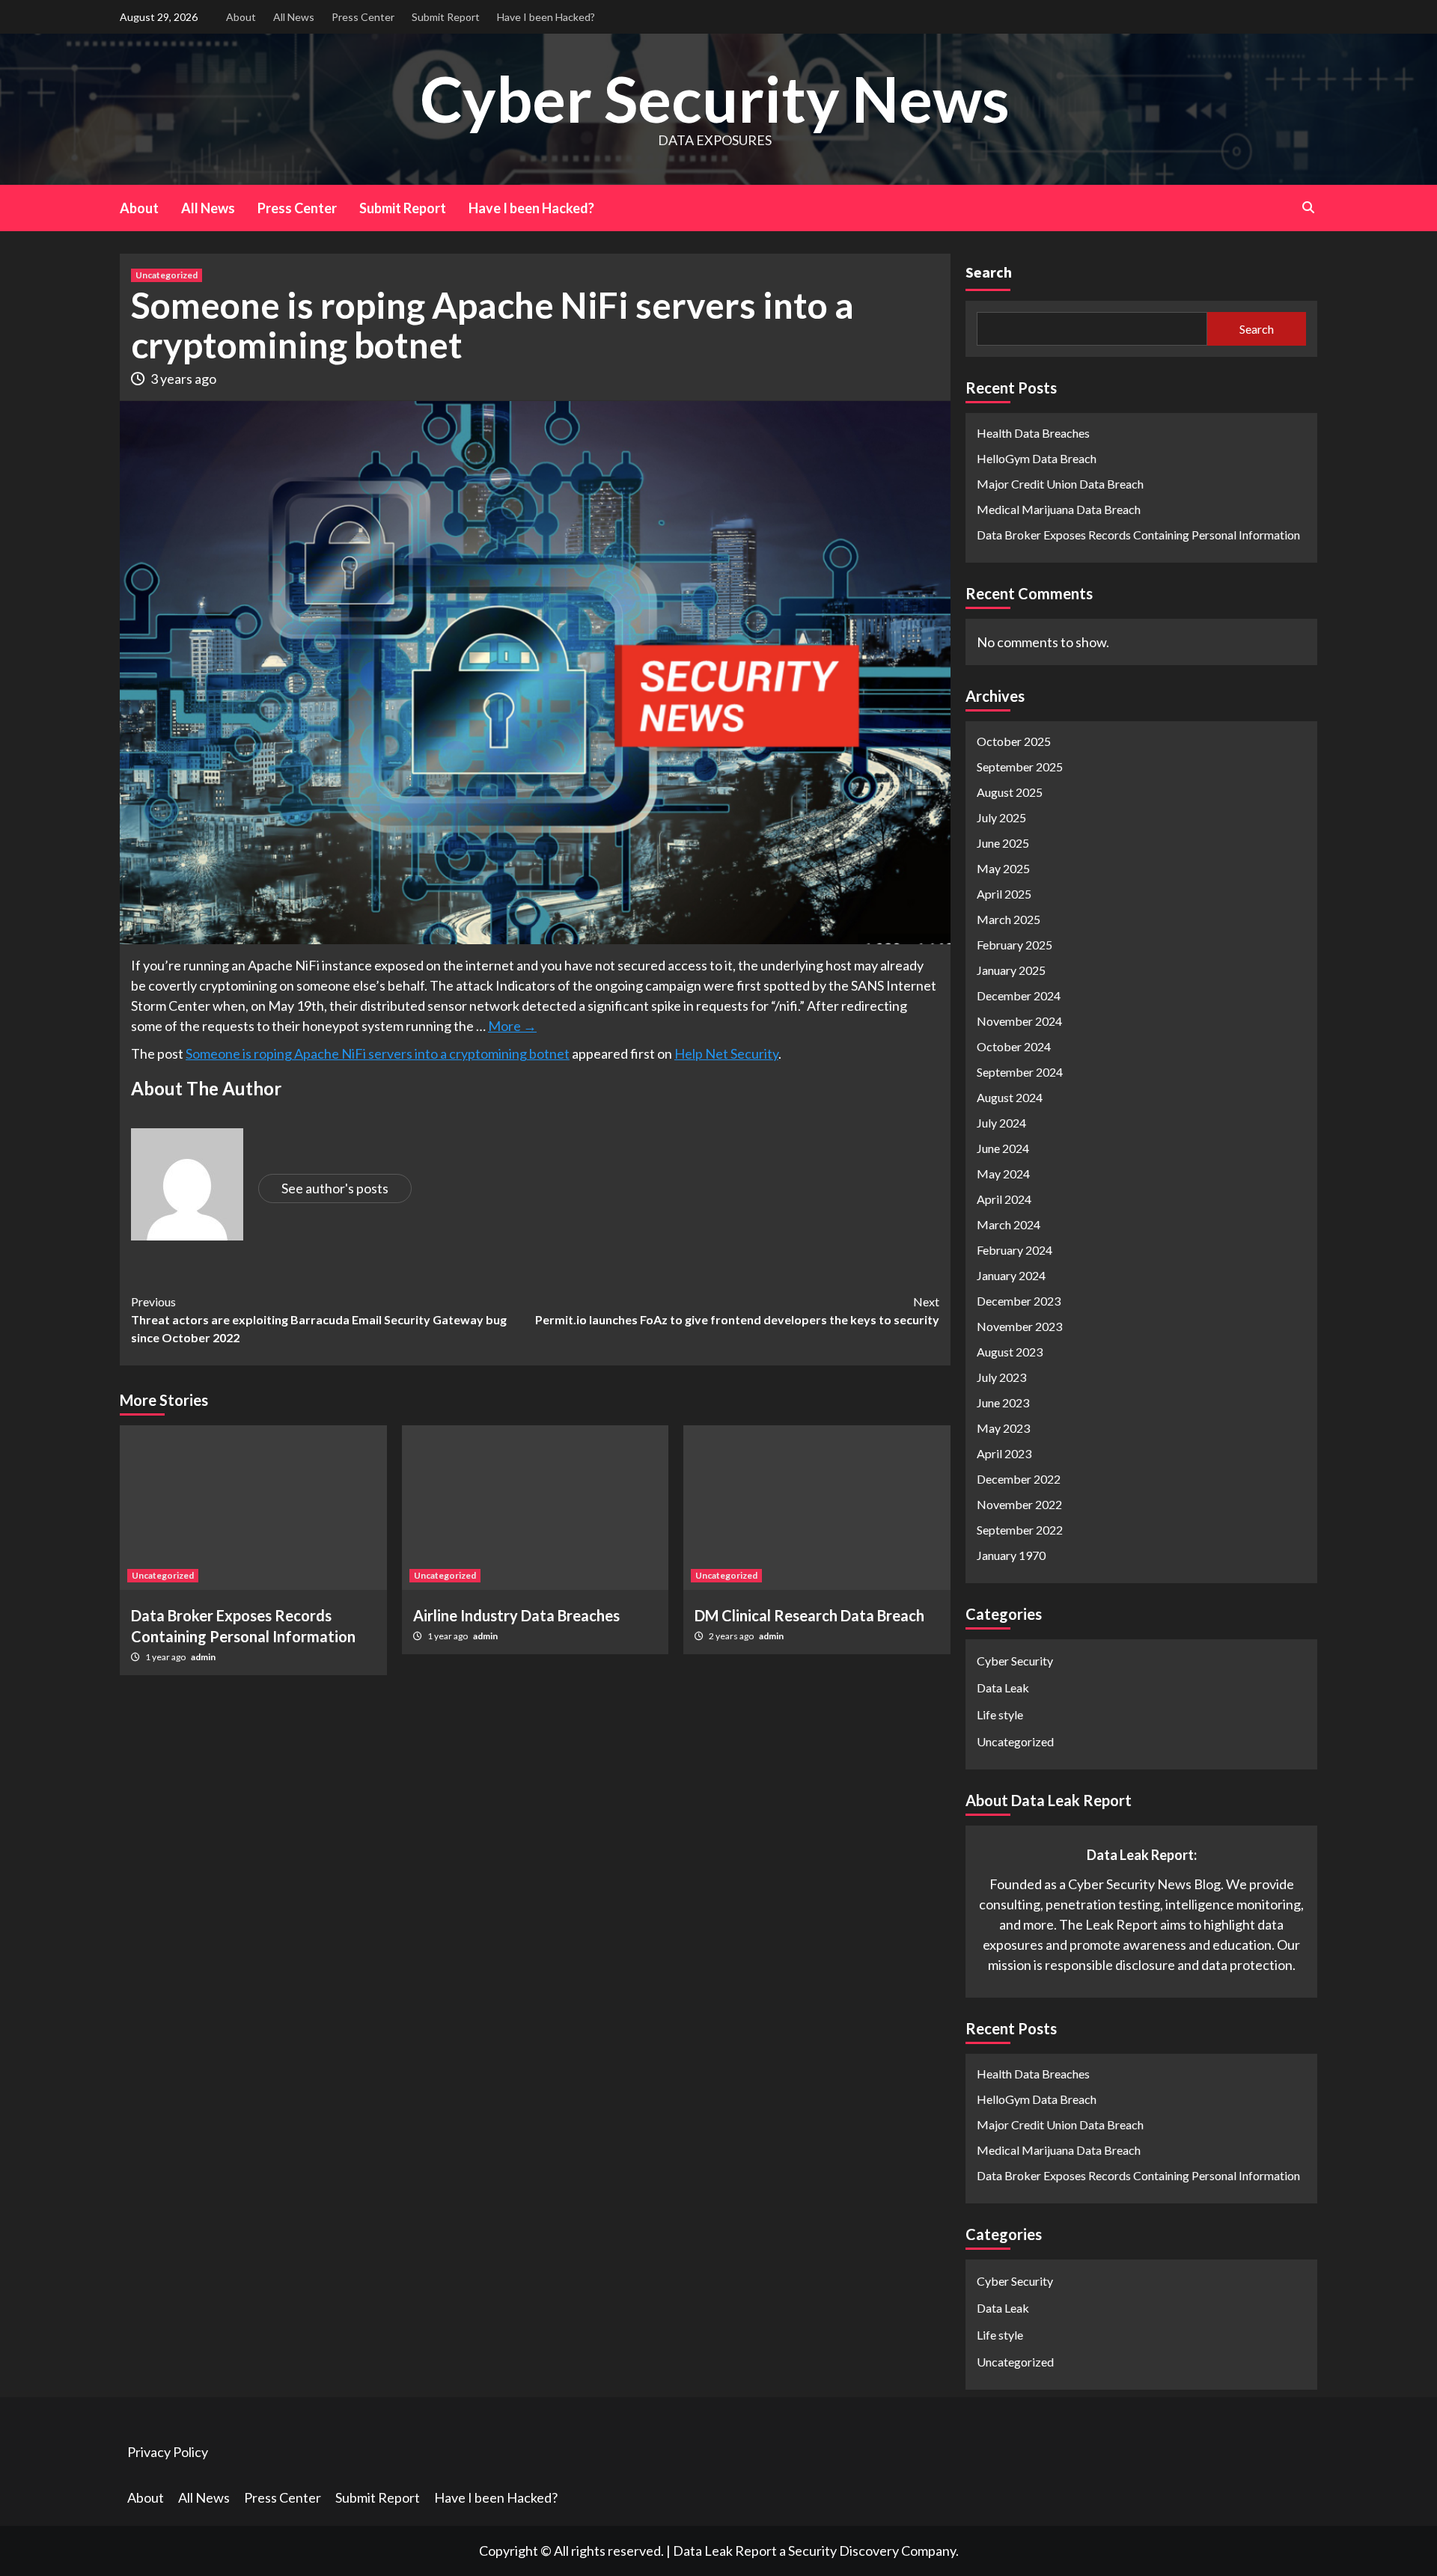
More (512, 1026)
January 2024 (1011, 1275)
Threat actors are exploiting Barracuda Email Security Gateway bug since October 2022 (319, 1319)
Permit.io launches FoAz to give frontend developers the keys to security (737, 1310)
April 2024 (1004, 1199)
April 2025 (1004, 894)
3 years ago (183, 379)
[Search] (1308, 207)
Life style (1000, 1714)
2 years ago (732, 1636)
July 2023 (1001, 1377)
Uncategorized (167, 275)
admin (203, 1657)
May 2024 (1003, 1174)
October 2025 (1014, 741)
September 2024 (1020, 1072)
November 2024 (1019, 1021)
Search (989, 272)
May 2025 (1003, 868)
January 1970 (1011, 1555)
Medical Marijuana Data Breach (1059, 509)
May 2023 (1003, 1428)
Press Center (363, 17)
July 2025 (1001, 817)
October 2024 (1014, 1046)
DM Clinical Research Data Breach (809, 1615)
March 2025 (1009, 919)
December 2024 (1019, 995)
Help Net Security (726, 1053)
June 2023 (1003, 1402)
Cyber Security (1015, 1661)
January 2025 (1011, 970)
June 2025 (1003, 843)
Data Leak (1003, 1688)
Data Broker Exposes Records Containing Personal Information (1138, 535)
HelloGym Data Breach (1037, 458)
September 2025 (1020, 767)
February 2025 (1015, 945)
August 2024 (1010, 1097)
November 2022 (1019, 1504)
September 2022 (1020, 1530)
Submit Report (446, 17)
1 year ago (166, 1657)
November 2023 (1019, 1326)
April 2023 (1004, 1453)
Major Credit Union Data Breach (1060, 484)
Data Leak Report (725, 2551)
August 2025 (1010, 792)
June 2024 (1003, 1148)
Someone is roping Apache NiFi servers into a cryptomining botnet (378, 1053)
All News (294, 17)
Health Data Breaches (1033, 433)
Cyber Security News (715, 98)
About (241, 17)
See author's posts (335, 1188)
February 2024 (1015, 1250)
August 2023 (1010, 1352)
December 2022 (1019, 1479)
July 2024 (1001, 1123)
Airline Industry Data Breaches (516, 1615)
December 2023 (1019, 1301)
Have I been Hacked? (546, 17)
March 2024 (1009, 1224)
